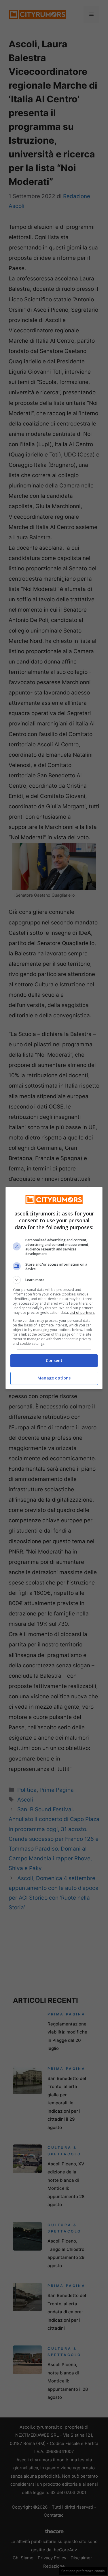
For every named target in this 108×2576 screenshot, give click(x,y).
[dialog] (54, 1288)
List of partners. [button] (83, 1313)
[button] (54, 1280)
